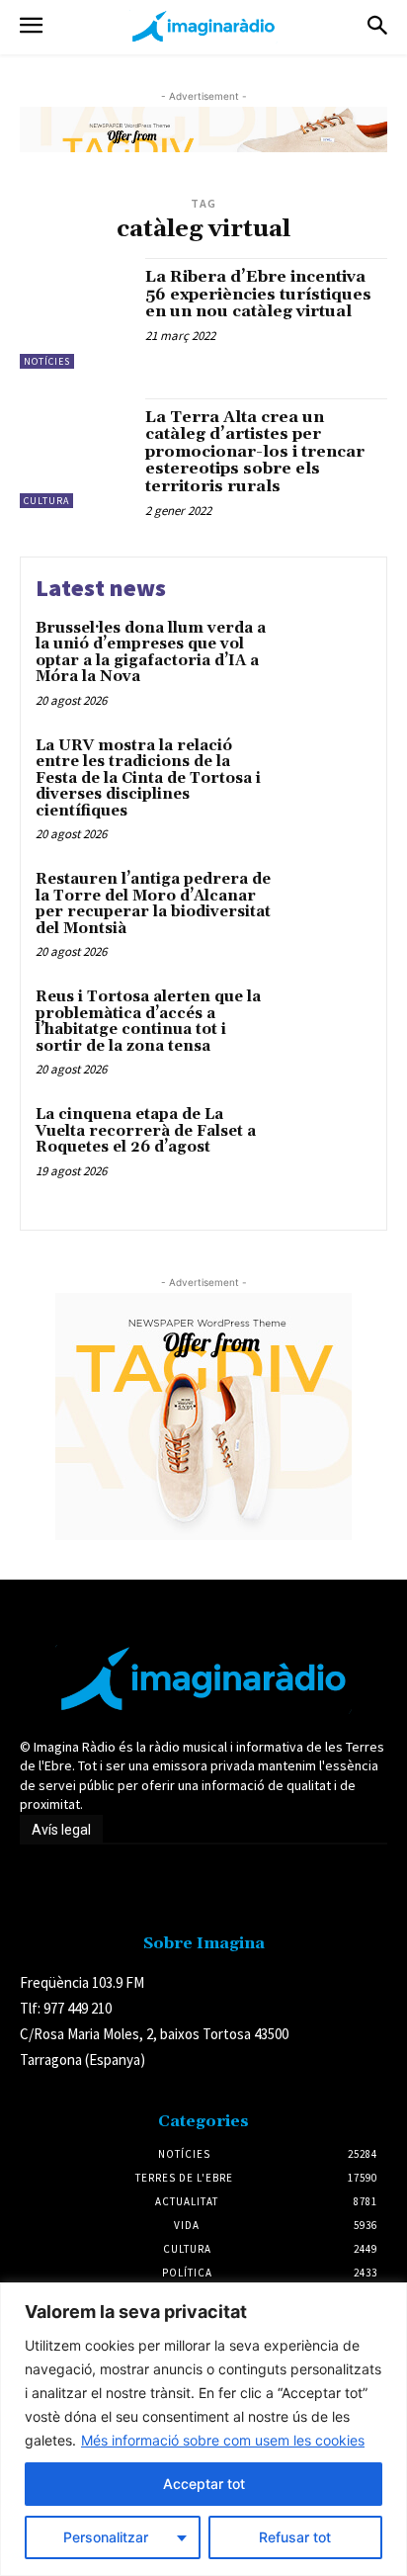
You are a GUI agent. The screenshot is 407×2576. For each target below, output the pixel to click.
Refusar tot (295, 2537)
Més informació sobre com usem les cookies (223, 2440)
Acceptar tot (204, 2484)
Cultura (46, 501)
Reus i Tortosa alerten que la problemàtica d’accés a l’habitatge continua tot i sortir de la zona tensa (148, 1022)
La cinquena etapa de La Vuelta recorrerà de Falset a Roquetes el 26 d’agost (146, 1131)
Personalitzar (106, 2537)
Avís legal (61, 1830)
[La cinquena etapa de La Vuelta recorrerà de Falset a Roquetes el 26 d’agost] (328, 1147)
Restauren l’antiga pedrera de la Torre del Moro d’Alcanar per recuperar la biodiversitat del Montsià (153, 904)
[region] (203, 2429)
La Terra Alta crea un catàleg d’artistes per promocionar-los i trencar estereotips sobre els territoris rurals (255, 452)
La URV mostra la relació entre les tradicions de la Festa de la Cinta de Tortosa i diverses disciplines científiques (148, 778)
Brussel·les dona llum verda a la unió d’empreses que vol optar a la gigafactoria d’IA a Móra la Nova (151, 653)
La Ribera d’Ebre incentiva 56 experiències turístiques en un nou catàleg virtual (258, 294)
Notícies (47, 361)
